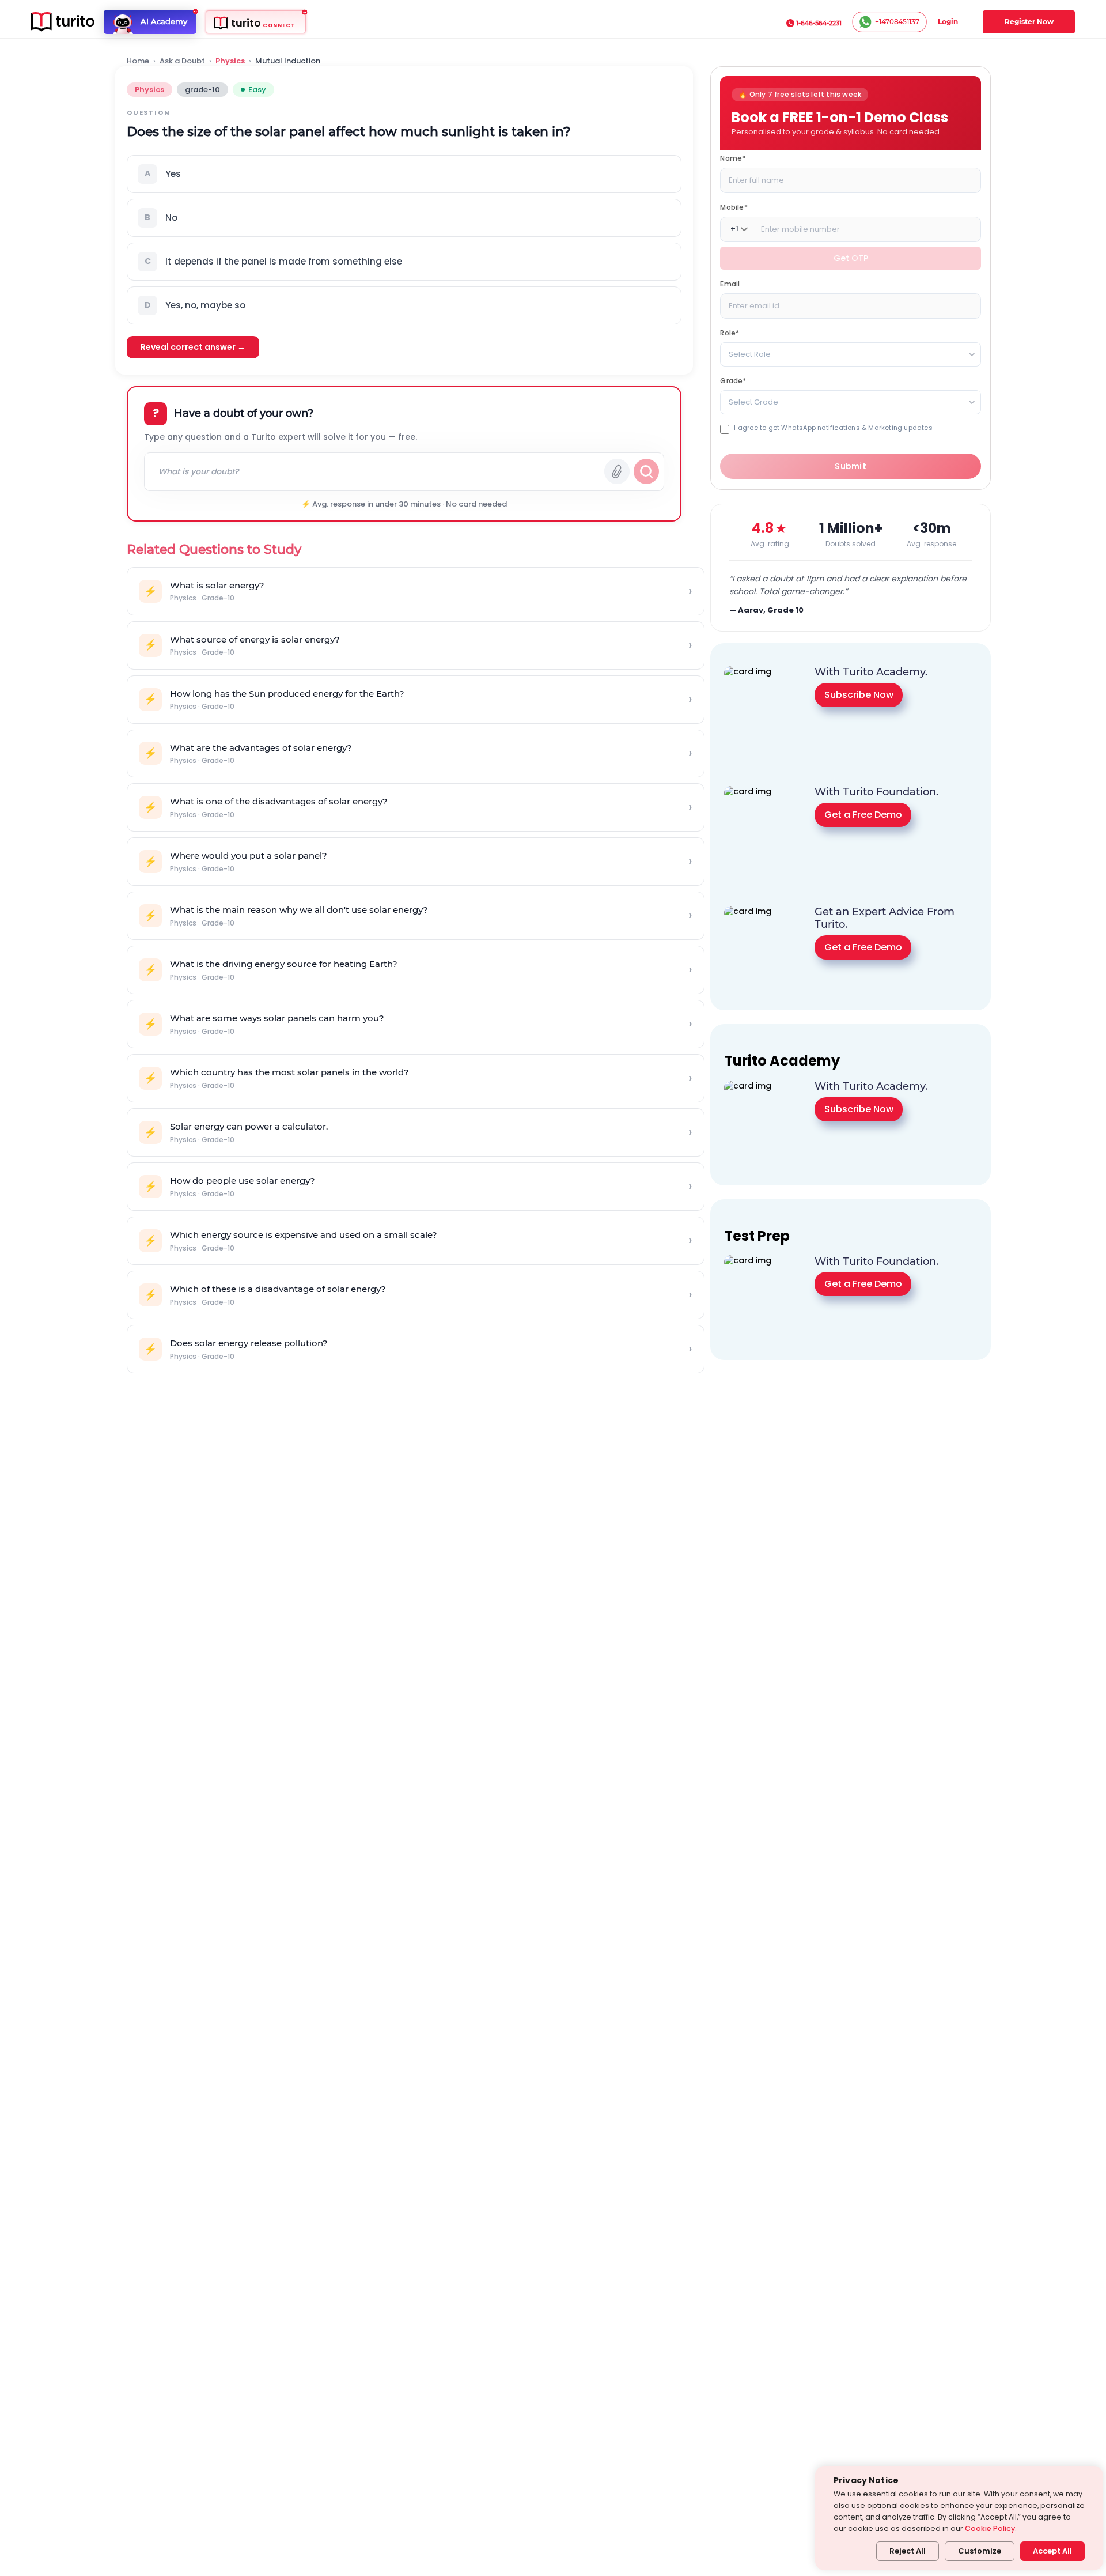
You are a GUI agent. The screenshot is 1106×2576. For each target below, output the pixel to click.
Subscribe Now (859, 695)
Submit (851, 466)
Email (730, 283)
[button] (404, 174)
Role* (730, 332)
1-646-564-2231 (819, 23)
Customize (980, 2551)
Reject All (908, 2551)
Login (948, 22)
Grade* (733, 380)
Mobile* (734, 207)
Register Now (1029, 22)
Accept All (1052, 2551)
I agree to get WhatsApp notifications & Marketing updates (833, 427)
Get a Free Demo (863, 815)
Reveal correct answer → (193, 347)
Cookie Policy (990, 2528)
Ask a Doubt (182, 61)
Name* (733, 158)
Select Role (750, 354)
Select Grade (753, 401)
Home (138, 61)
